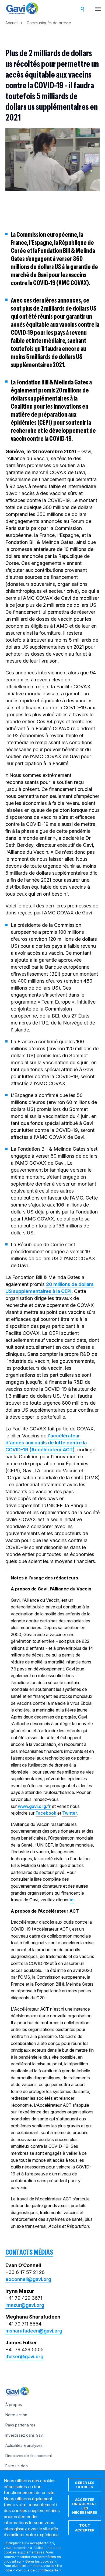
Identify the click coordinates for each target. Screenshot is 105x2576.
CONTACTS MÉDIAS (29, 2252)
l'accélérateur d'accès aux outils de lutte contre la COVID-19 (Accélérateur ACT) (46, 1443)
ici (72, 1900)
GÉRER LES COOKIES (85, 2485)
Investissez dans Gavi (24, 2435)
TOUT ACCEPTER (85, 2528)
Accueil (12, 23)
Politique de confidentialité (37, 2570)
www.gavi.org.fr (34, 1806)
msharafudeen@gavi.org (34, 2331)
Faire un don (17, 2466)
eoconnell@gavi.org (28, 2279)
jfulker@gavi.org (24, 2357)
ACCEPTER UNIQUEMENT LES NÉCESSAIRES (85, 2506)
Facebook (46, 1813)
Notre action (16, 2415)
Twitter (70, 1813)
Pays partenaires (20, 2425)
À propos (14, 2405)
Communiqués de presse (49, 23)
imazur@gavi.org (25, 2305)
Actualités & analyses (24, 2445)
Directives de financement (29, 2456)
